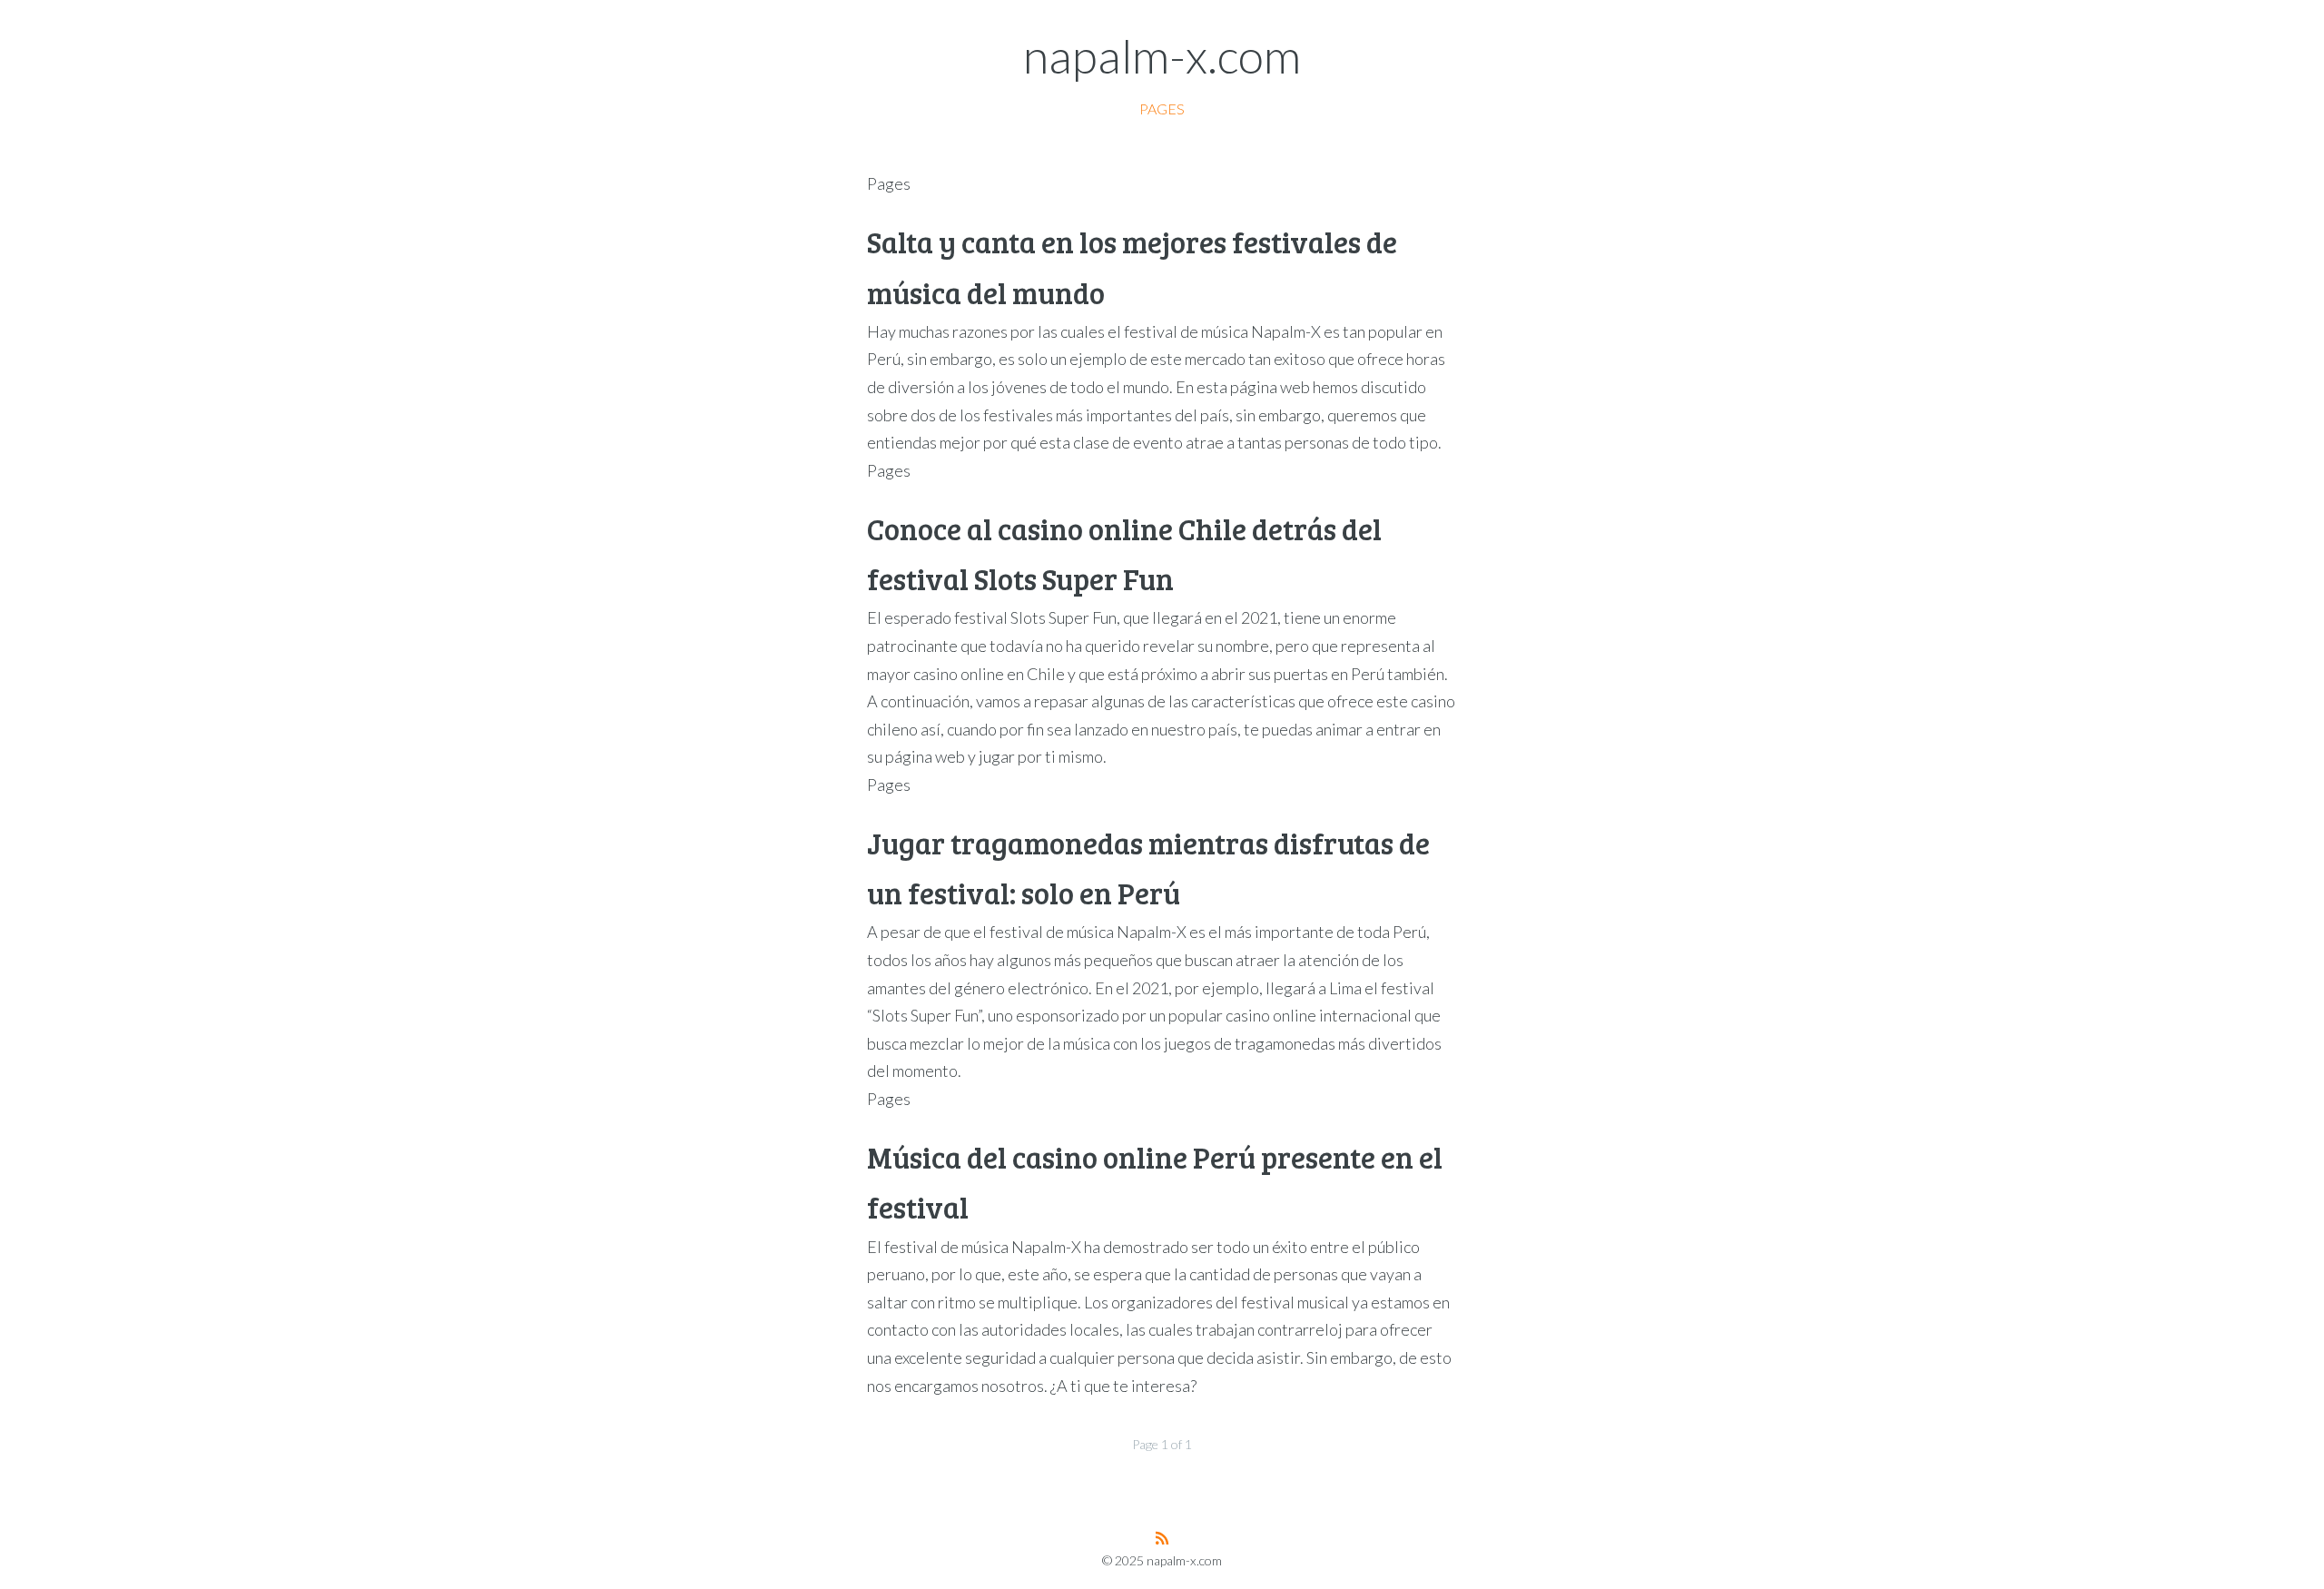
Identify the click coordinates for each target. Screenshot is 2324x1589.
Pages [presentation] (1162, 109)
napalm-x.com (1162, 55)
